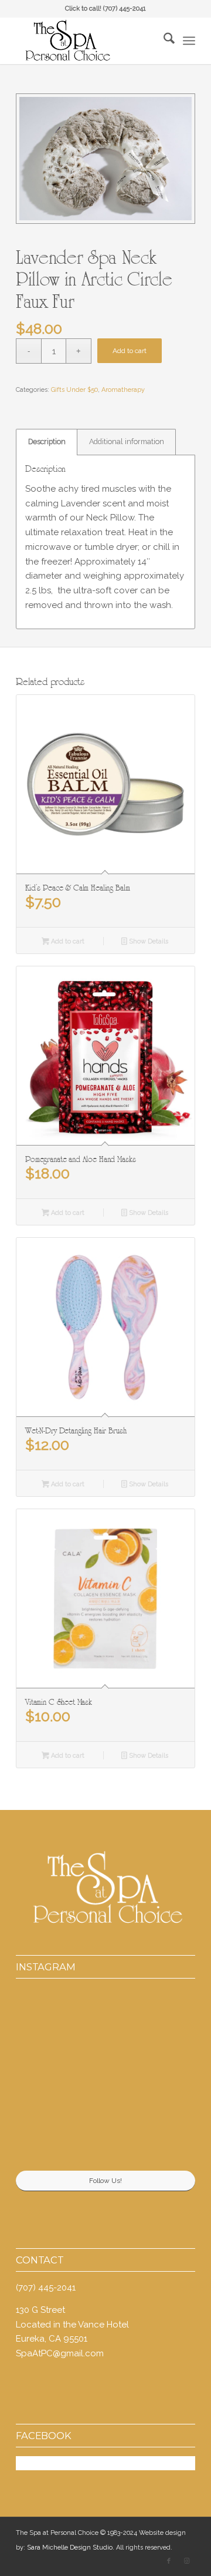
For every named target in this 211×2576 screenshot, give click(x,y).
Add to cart (130, 351)
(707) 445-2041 (125, 9)
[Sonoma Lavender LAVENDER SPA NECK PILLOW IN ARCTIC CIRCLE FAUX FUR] (105, 159)
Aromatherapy (123, 390)
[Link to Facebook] (169, 2561)
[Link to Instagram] (186, 2561)
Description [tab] (47, 441)
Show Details (148, 941)
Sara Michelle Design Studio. (71, 2548)
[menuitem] (163, 41)
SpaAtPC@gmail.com (60, 2353)
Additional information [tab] (127, 441)
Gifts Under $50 (74, 390)
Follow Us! (105, 2181)
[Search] (163, 41)
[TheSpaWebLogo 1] (88, 41)
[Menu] (189, 41)
